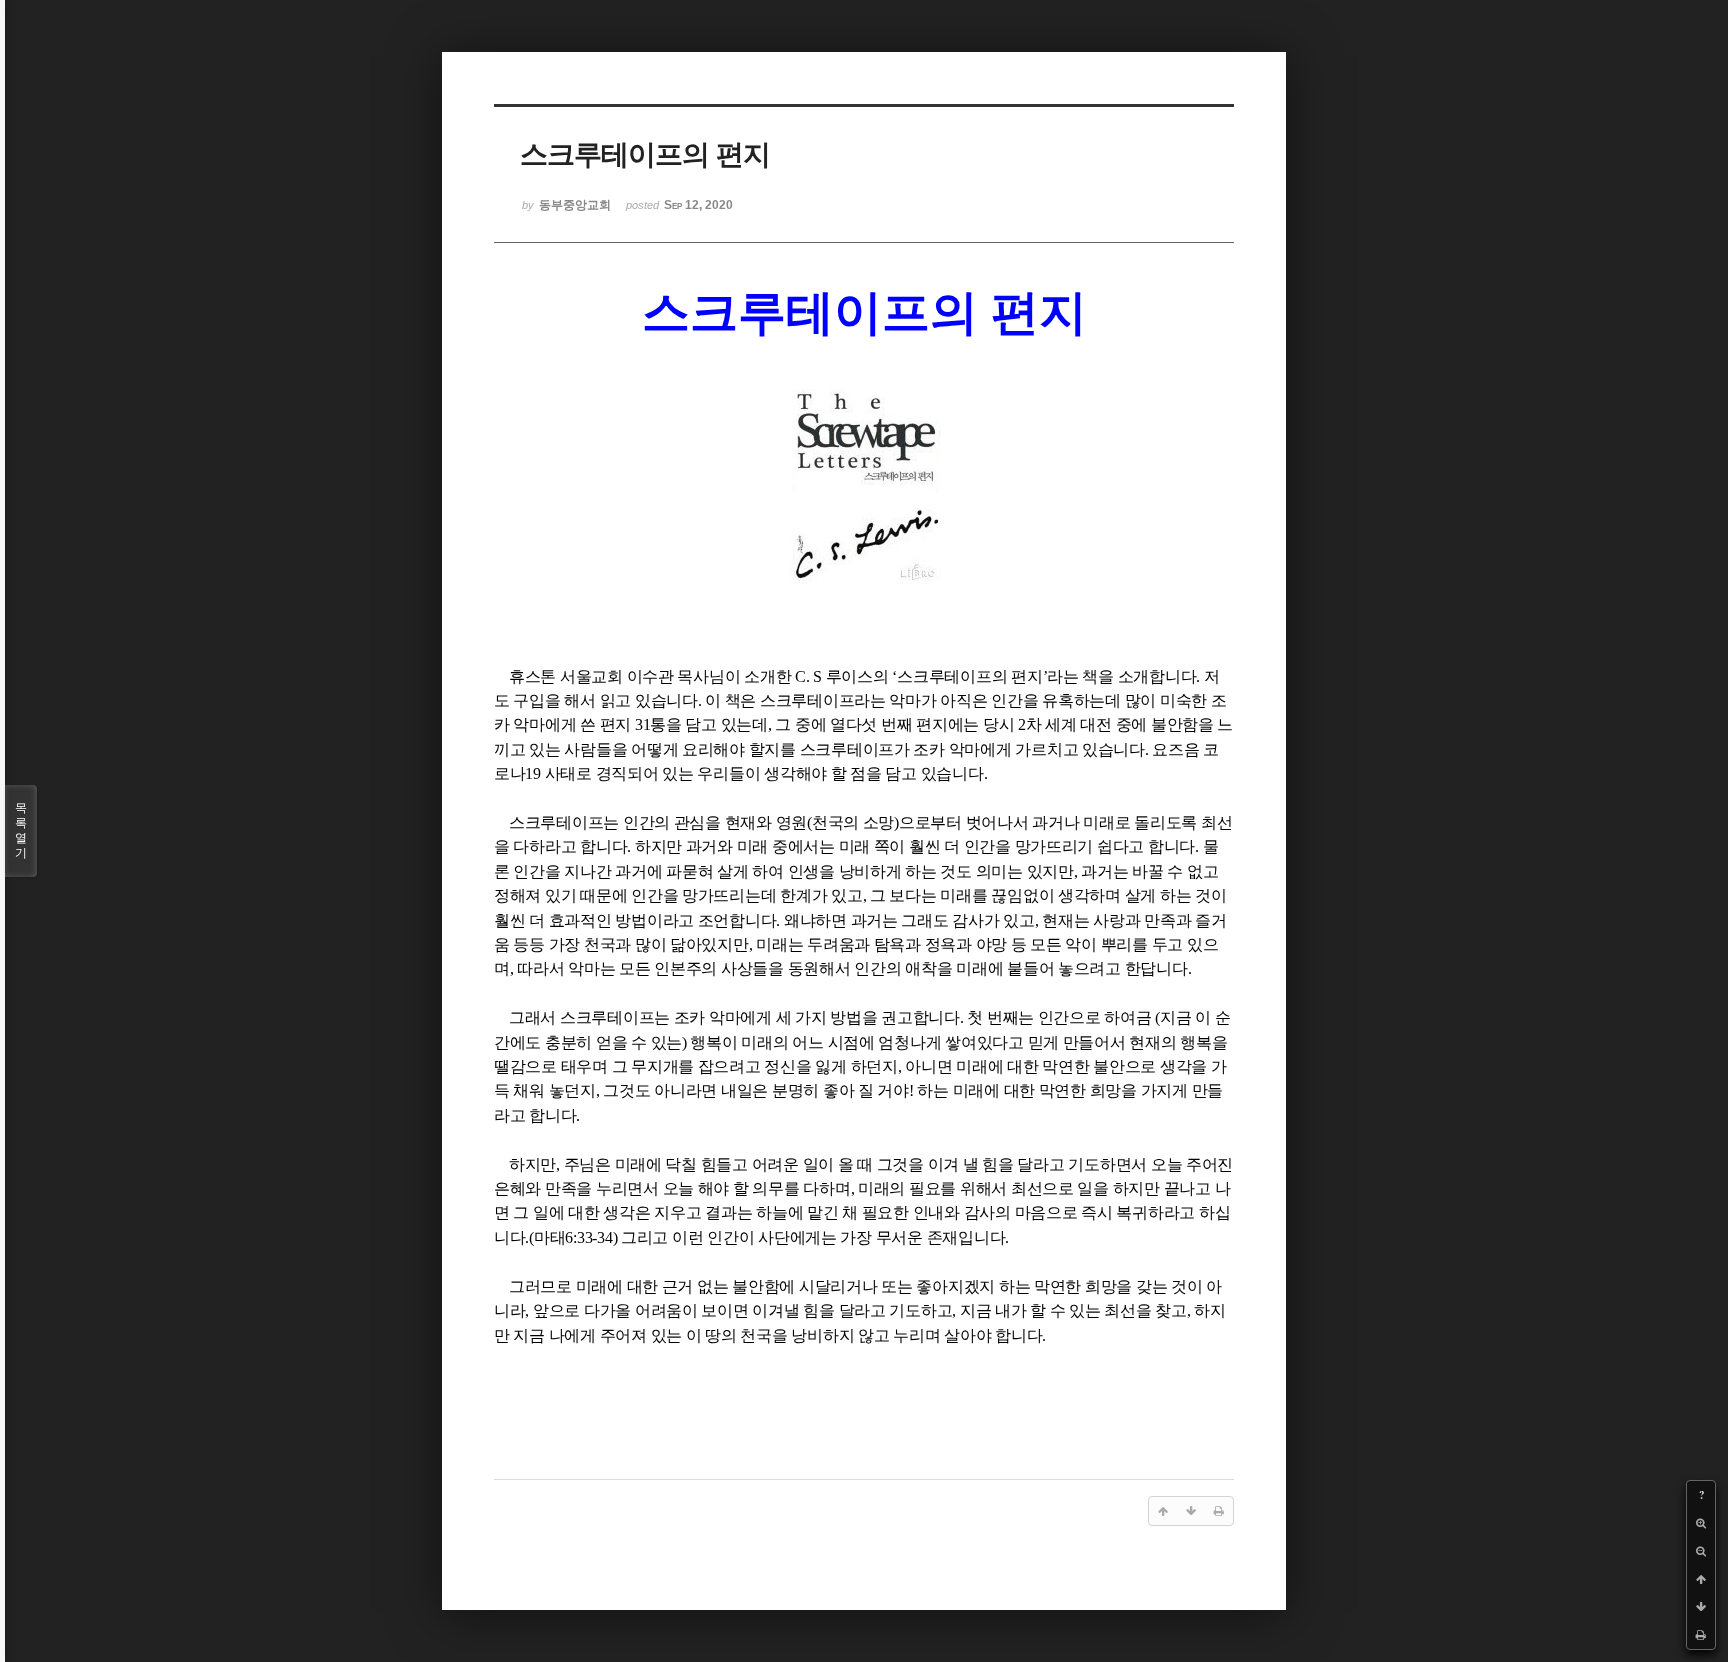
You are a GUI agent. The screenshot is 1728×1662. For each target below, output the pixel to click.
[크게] (1701, 1523)
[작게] (1701, 1551)
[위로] (1701, 1579)
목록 (21, 830)
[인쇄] (1701, 1635)
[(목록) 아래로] (1701, 1607)
